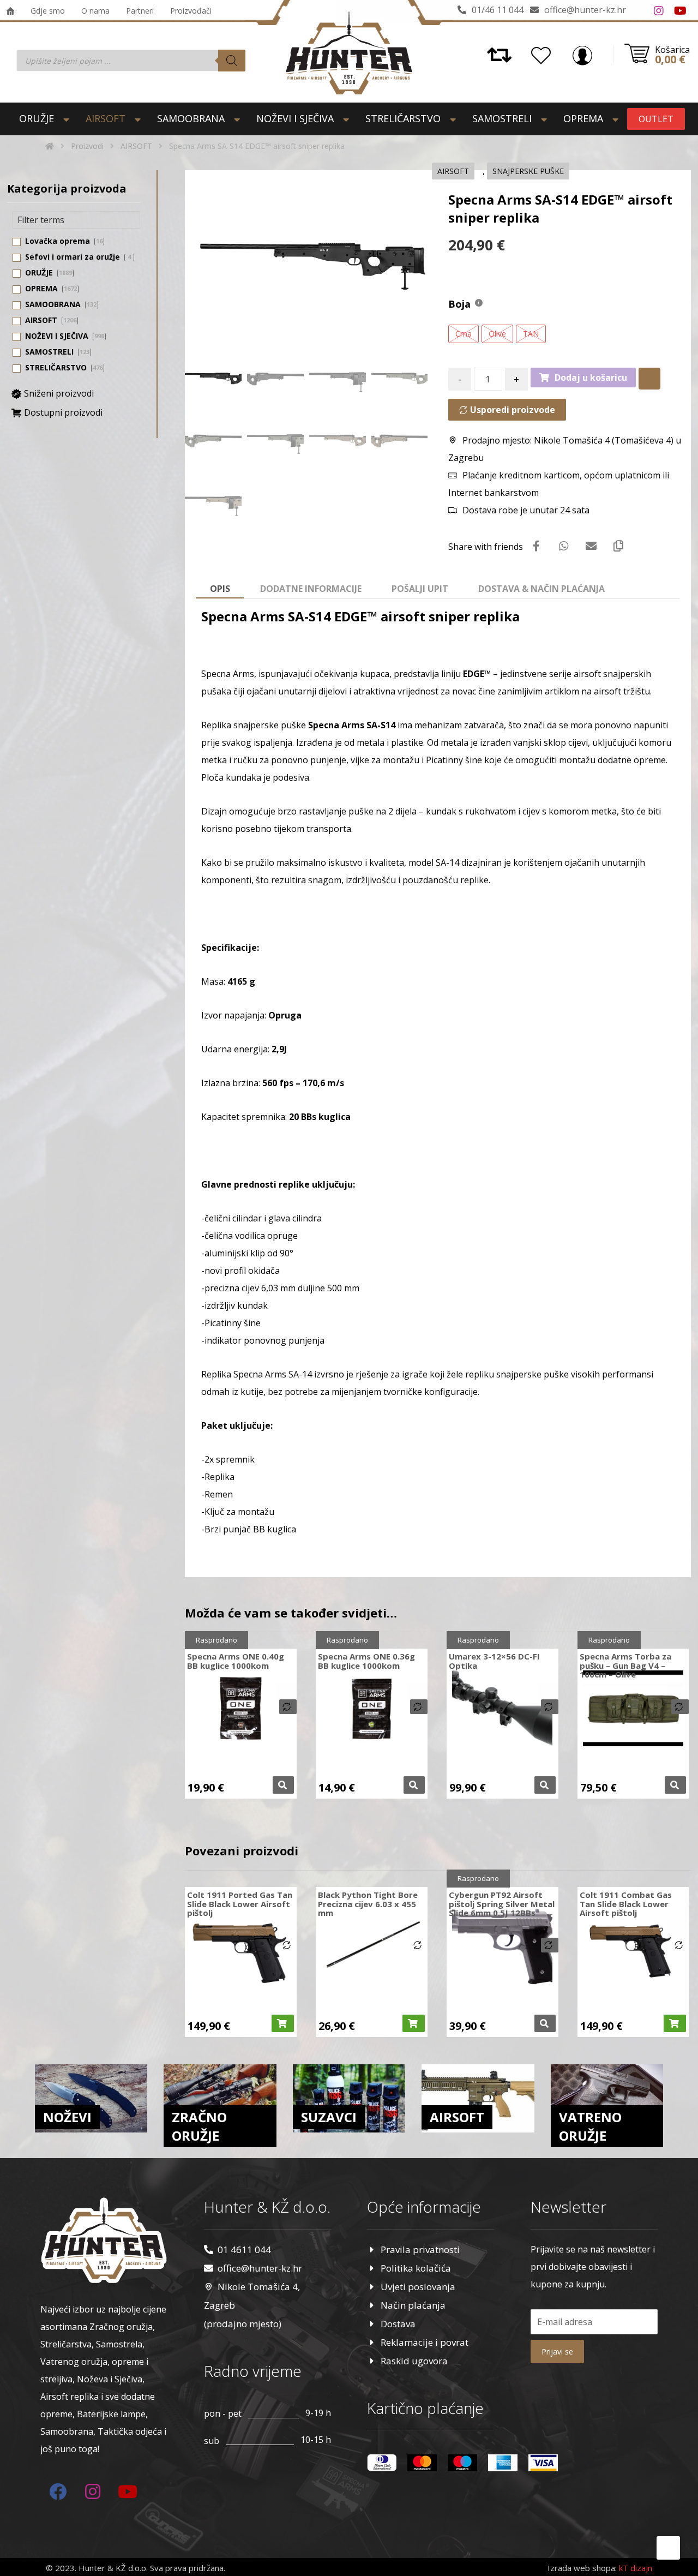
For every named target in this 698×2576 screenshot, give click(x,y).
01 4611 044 (244, 2249)
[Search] (232, 61)
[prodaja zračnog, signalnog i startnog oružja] (349, 53)
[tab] (220, 589)
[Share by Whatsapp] (564, 546)
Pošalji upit (420, 589)
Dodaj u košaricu (591, 378)
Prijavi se (557, 2352)
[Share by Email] (591, 546)
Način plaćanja (413, 2305)
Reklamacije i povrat (425, 2342)
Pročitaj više (283, 1785)
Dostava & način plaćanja (541, 589)
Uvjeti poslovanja (418, 2287)
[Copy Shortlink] (618, 546)
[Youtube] (681, 11)
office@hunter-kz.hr (260, 2268)
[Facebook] (637, 11)
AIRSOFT (453, 171)
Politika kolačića (416, 2268)
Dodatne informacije (311, 589)
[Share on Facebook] (537, 546)
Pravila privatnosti (420, 2249)
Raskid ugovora (414, 2361)
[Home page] (50, 146)
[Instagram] (659, 11)
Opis (220, 589)
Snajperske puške (528, 171)
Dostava (398, 2324)
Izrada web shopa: (582, 2568)
